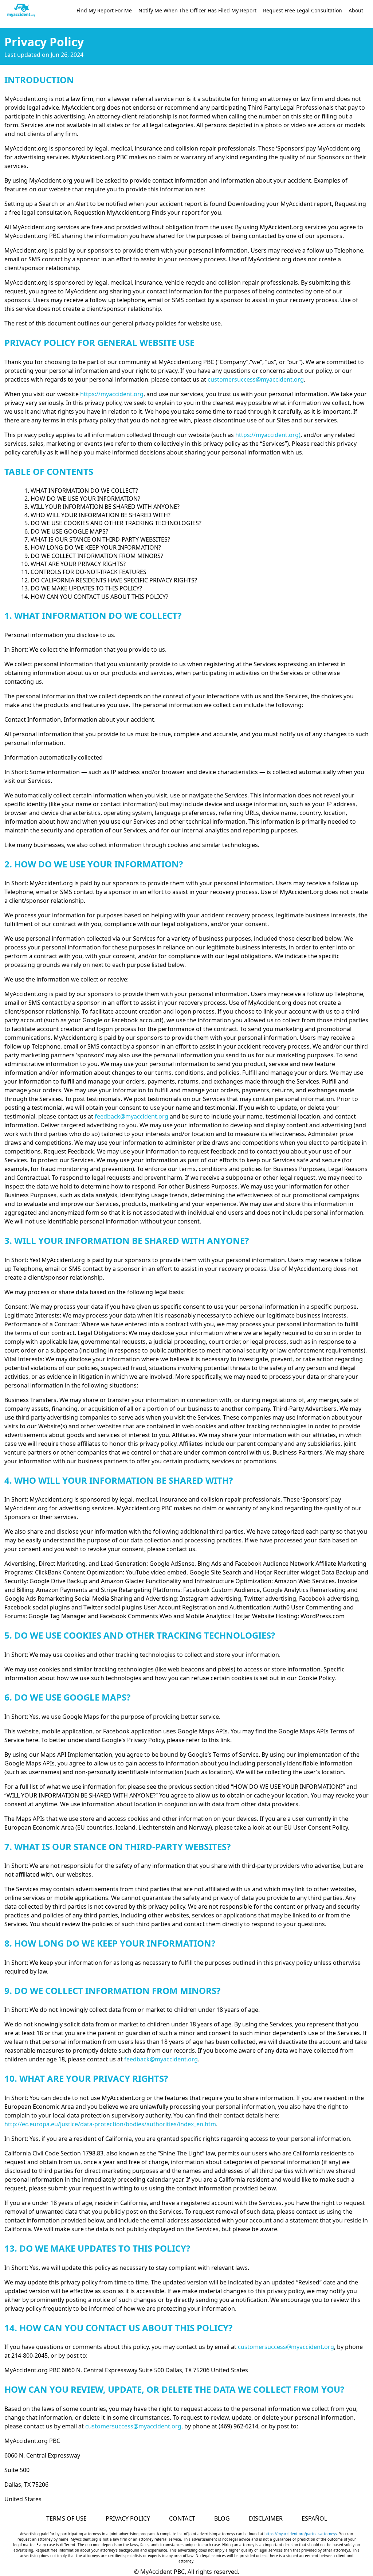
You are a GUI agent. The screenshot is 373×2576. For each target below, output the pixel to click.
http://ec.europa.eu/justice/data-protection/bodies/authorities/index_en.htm (110, 2124)
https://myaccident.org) (268, 435)
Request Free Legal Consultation (303, 10)
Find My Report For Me (104, 10)
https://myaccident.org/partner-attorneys (301, 2534)
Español (314, 2518)
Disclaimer (266, 2518)
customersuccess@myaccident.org (256, 379)
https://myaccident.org (112, 394)
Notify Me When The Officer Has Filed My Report (197, 10)
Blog (222, 2518)
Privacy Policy (128, 2518)
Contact (182, 2518)
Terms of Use (66, 2518)
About (356, 10)
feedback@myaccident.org (131, 1116)
